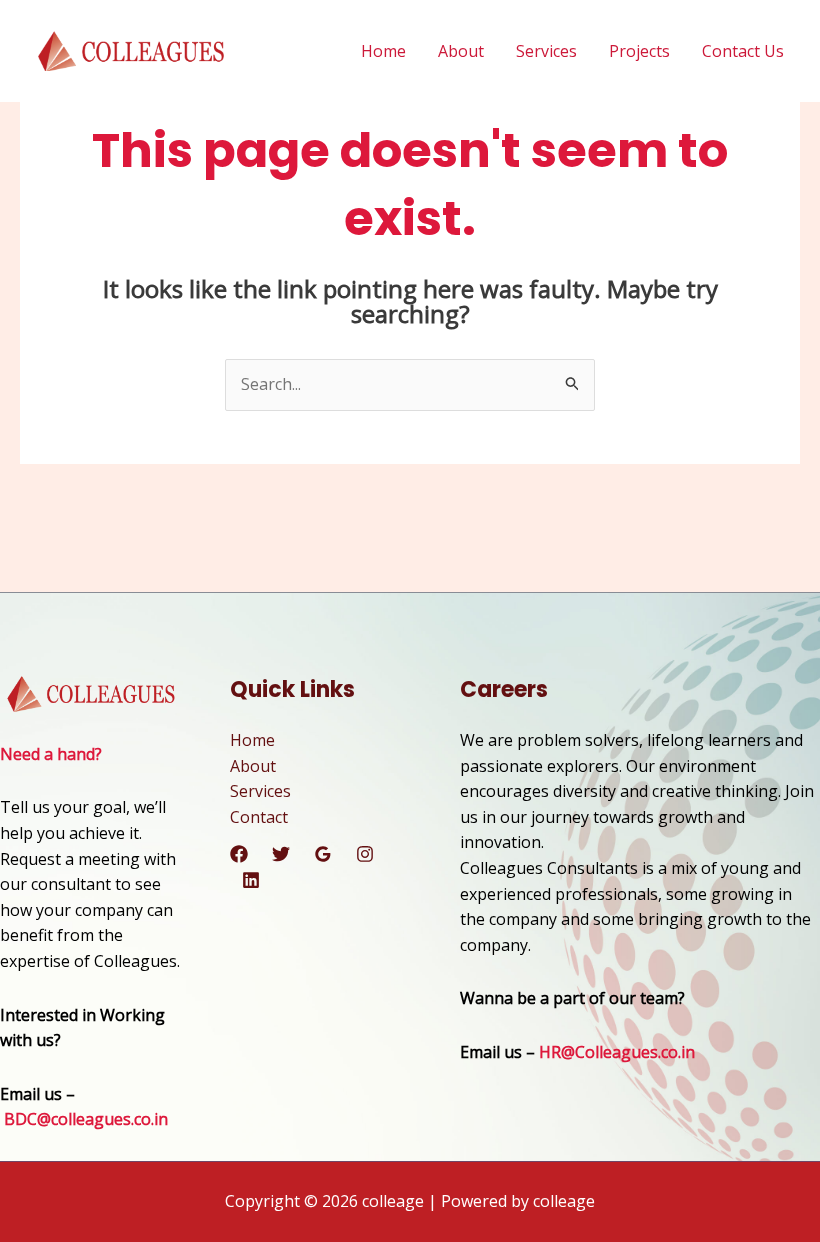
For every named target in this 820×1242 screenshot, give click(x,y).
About (461, 51)
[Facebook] (239, 854)
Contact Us (743, 51)
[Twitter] (281, 854)
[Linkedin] (251, 880)
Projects (639, 51)
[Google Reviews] (323, 854)
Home (383, 51)
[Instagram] (365, 854)
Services (546, 51)
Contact (259, 817)
